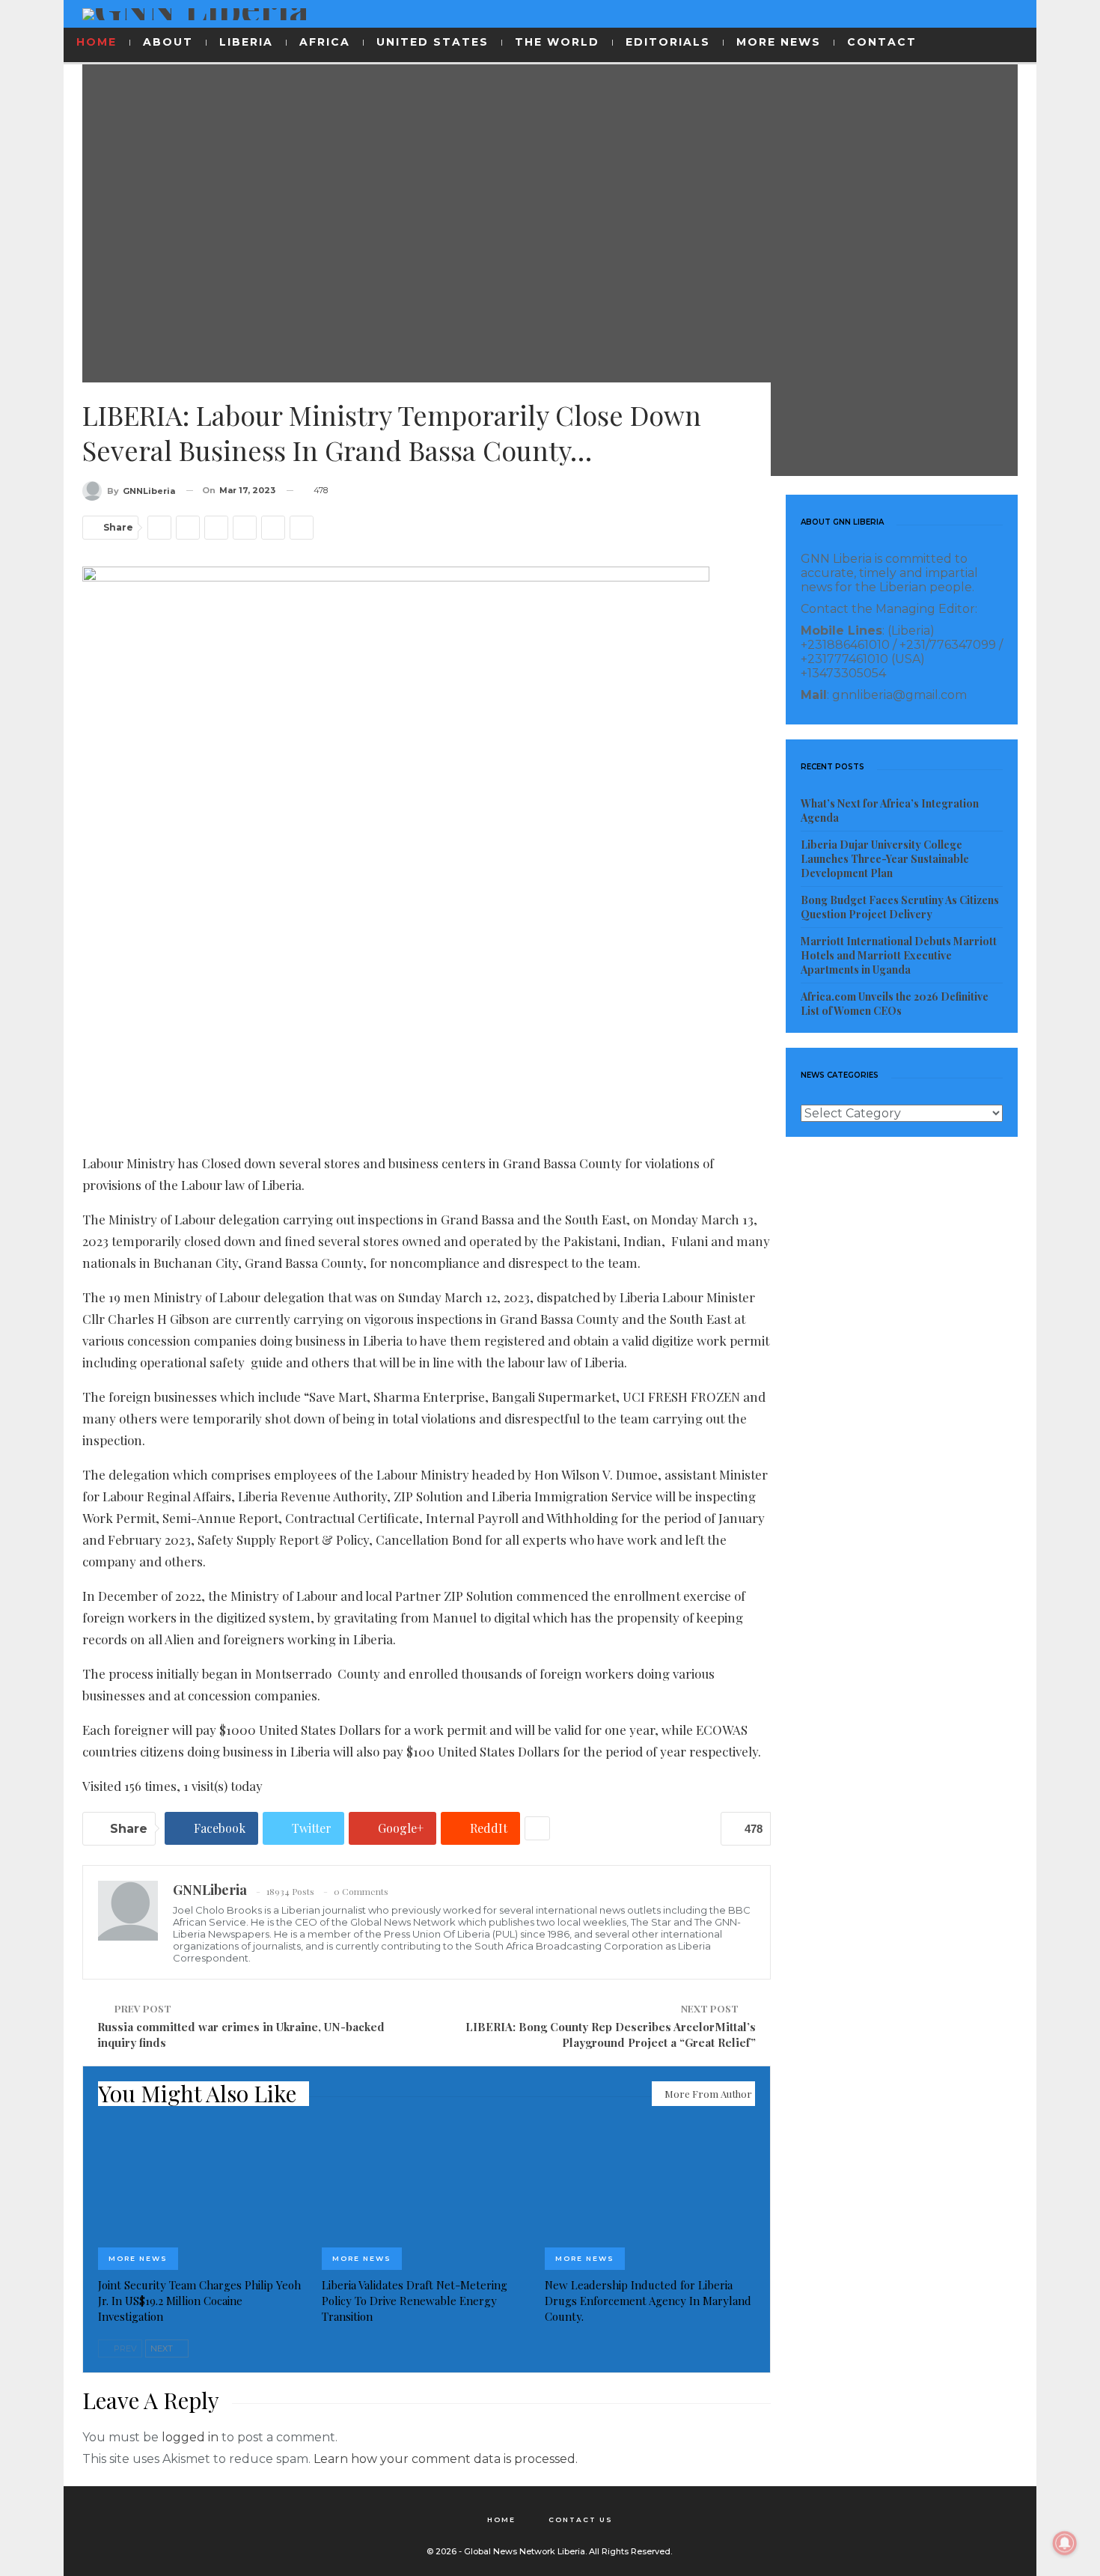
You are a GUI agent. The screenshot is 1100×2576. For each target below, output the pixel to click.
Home (501, 2519)
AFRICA (325, 42)
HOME (97, 42)
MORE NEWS (779, 42)
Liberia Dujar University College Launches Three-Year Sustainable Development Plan (885, 859)
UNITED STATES (433, 42)
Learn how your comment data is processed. (446, 2459)
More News (138, 2258)
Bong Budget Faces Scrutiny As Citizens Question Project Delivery (900, 907)
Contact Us (581, 2519)
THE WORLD (557, 42)
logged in (190, 2437)
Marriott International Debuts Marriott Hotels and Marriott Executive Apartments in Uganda (899, 955)
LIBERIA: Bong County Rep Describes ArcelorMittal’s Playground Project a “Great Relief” (611, 2035)
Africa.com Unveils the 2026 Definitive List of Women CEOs (895, 1004)
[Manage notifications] (1065, 2543)
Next (163, 2348)
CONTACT (882, 42)
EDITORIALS (668, 42)
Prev (124, 2348)
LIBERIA (246, 42)
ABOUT (168, 42)
